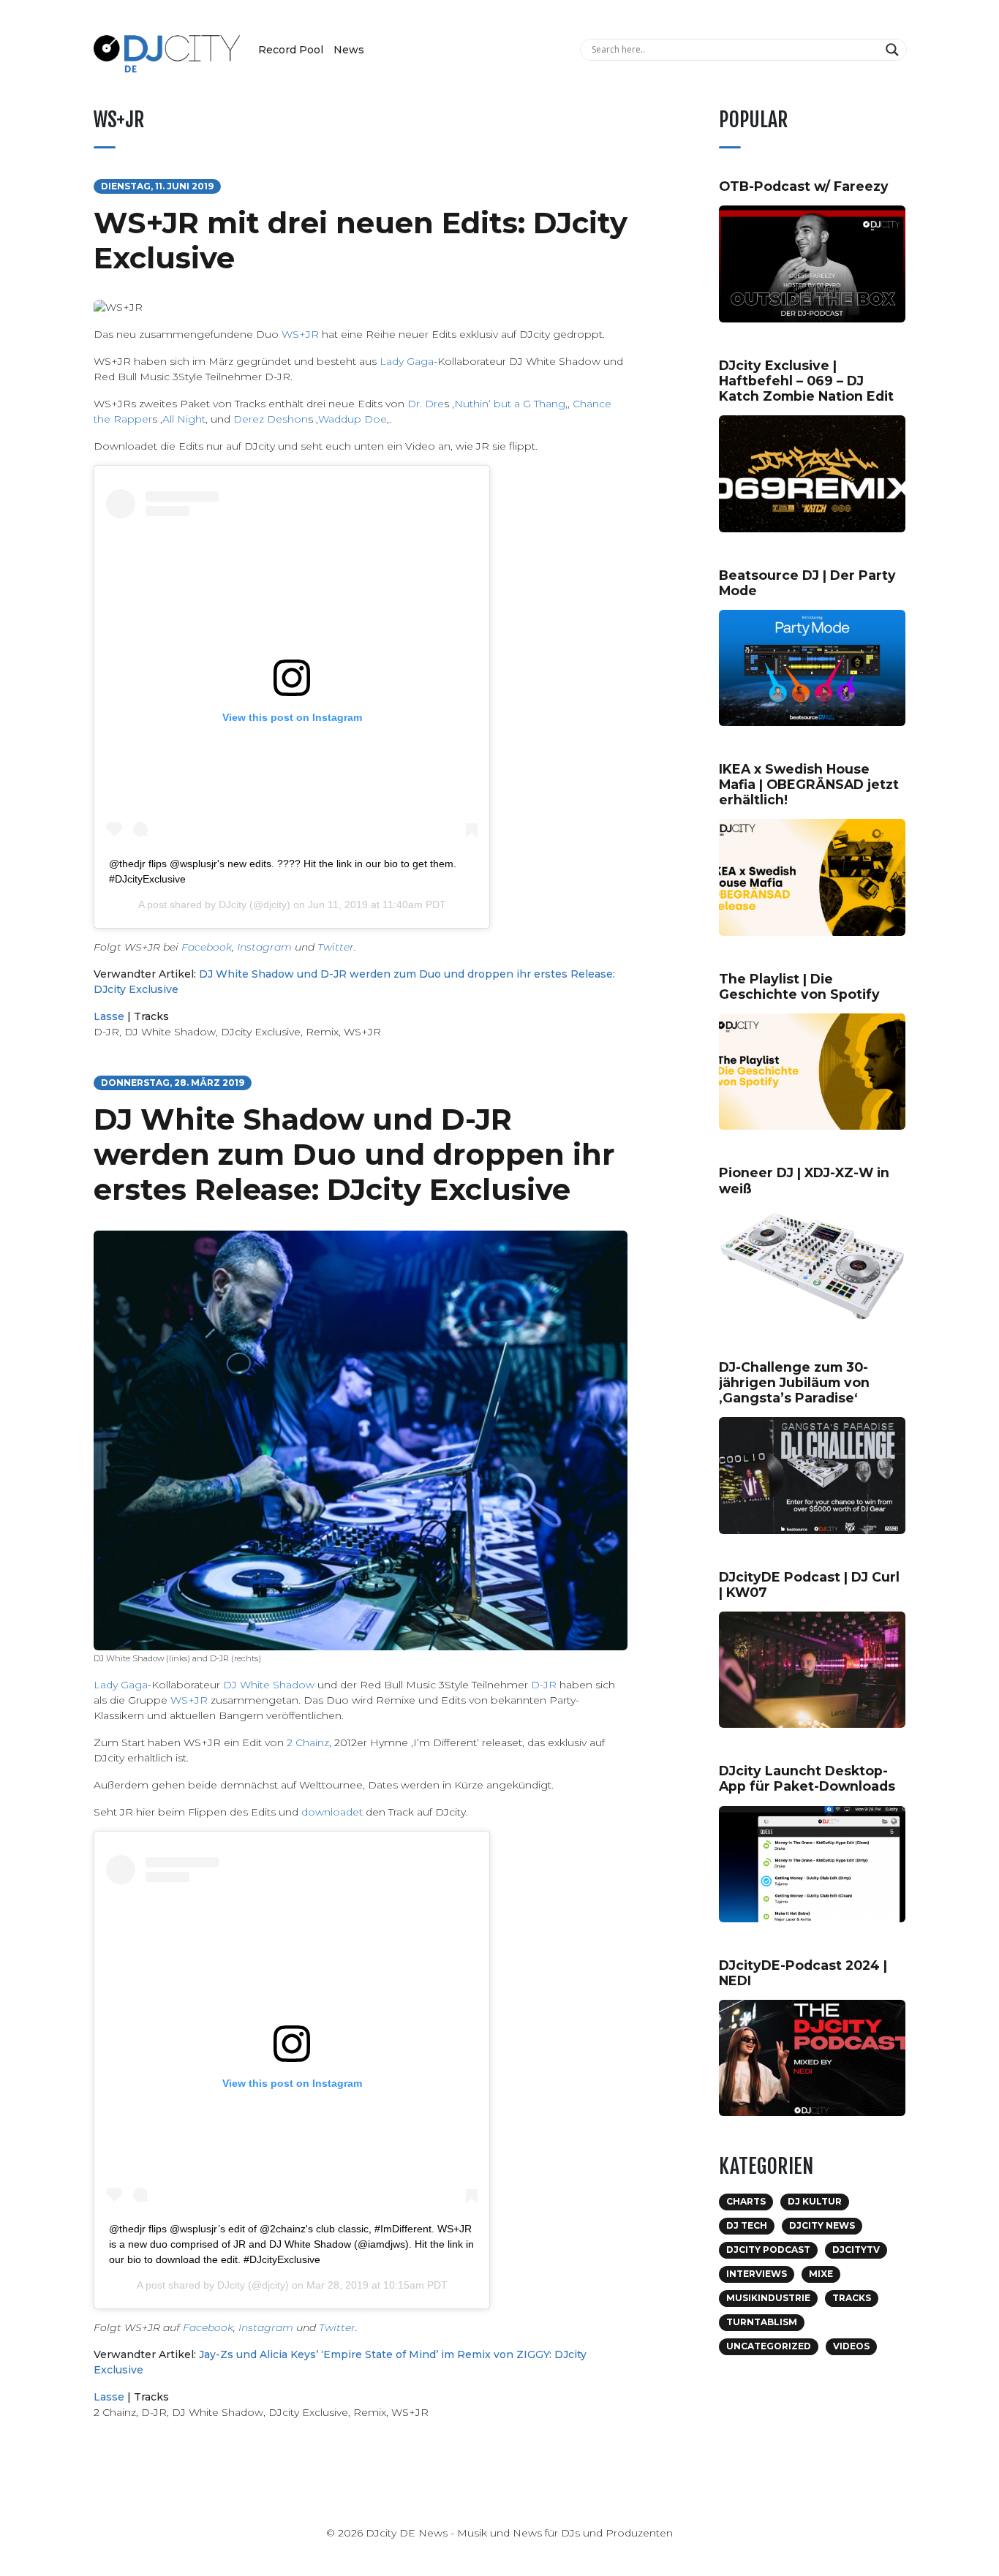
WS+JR (300, 334)
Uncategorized (769, 2346)
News (349, 50)
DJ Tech (747, 2225)
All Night (184, 419)
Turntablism (762, 2322)
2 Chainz (308, 1742)
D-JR (106, 1032)
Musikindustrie (768, 2298)
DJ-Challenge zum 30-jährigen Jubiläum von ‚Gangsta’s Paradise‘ (794, 1382)
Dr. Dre (426, 404)
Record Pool (291, 50)
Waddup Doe (353, 419)
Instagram (264, 947)
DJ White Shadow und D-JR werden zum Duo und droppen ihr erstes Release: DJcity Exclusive (354, 1154)
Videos (851, 2346)
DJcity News (822, 2225)
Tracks (151, 1016)
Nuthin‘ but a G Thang (510, 404)
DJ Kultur (815, 2201)
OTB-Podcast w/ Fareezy (804, 186)
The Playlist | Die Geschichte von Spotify (799, 986)
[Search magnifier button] (894, 50)
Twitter (336, 947)
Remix (322, 1032)
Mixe (821, 2274)
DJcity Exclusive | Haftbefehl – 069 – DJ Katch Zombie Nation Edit (806, 381)
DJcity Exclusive (261, 1032)
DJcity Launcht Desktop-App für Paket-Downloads (807, 1778)
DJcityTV (856, 2250)
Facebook (207, 947)
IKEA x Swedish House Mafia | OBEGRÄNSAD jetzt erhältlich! (809, 784)
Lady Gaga (407, 361)
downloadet (332, 1812)
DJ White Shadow (170, 1032)
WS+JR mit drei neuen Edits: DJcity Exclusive (361, 240)
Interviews (757, 2274)
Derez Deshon (271, 419)
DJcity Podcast (768, 2250)
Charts (746, 2201)
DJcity (233, 904)
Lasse (109, 1016)
